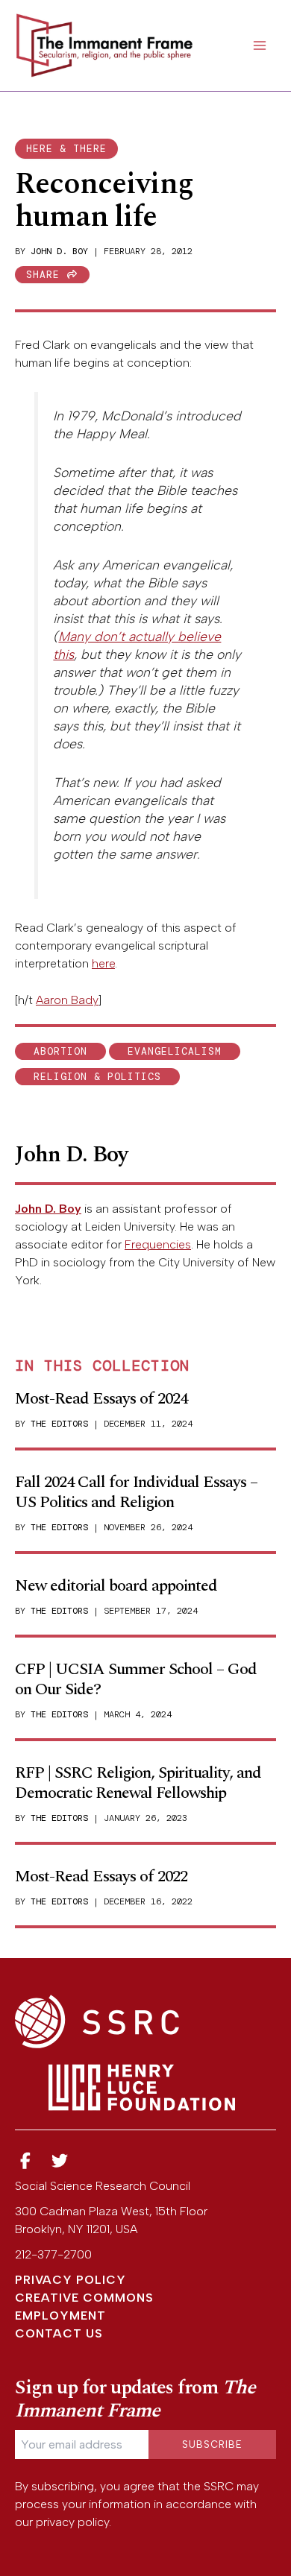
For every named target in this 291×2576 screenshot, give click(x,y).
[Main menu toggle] (260, 45)
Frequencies (158, 1244)
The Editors (59, 1424)
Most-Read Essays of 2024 (101, 1399)
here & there (66, 149)
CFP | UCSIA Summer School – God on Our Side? (136, 1679)
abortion (60, 1051)
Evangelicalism (175, 1051)
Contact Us (59, 2333)
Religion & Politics (97, 1077)
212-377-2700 (53, 2254)
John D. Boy (59, 251)
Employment (60, 2315)
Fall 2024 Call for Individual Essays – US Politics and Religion (136, 1492)
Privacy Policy (71, 2280)
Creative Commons (84, 2298)
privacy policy (72, 2522)
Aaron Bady (67, 1000)
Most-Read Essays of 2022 (101, 1876)
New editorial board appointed (116, 1586)
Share (46, 275)
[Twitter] (60, 2161)
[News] (25, 2161)
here (103, 963)
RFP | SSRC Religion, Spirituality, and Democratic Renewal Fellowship (138, 1783)
